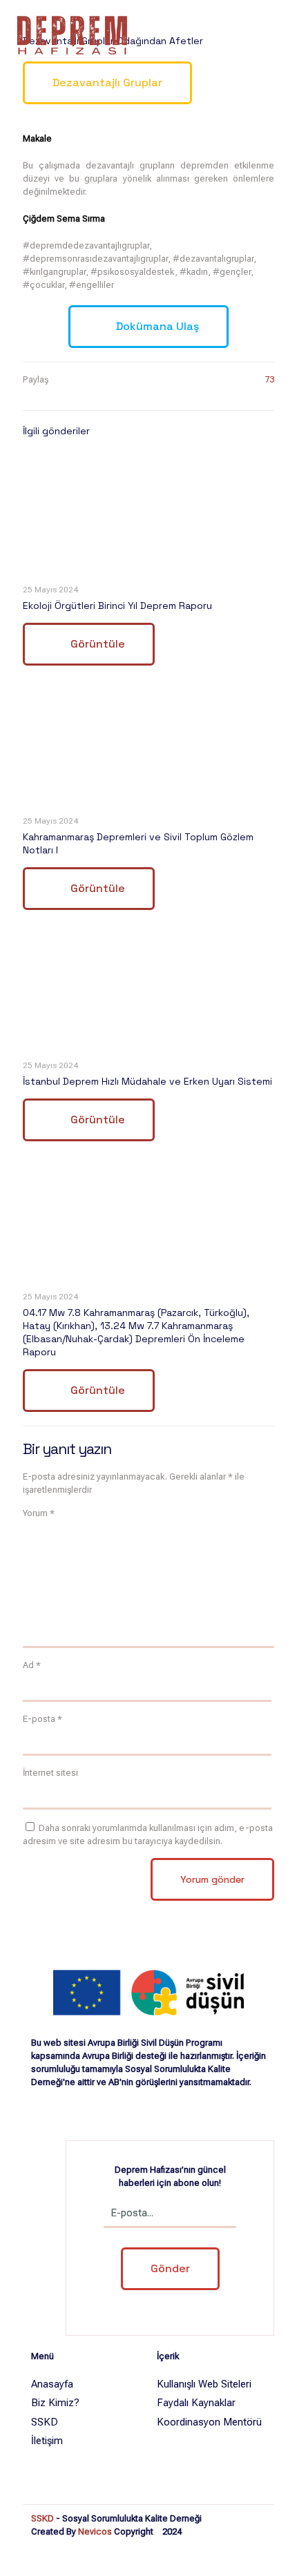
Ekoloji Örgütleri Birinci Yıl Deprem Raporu (117, 606)
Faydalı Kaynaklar (196, 2403)
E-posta (42, 1719)
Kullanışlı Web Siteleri (204, 2384)
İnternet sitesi (50, 1773)
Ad (32, 1665)
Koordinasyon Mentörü (209, 2422)
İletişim (47, 2441)
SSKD (45, 2422)
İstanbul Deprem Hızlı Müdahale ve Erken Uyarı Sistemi (147, 1081)
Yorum (39, 1513)
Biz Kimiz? (55, 2403)
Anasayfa (52, 2384)
